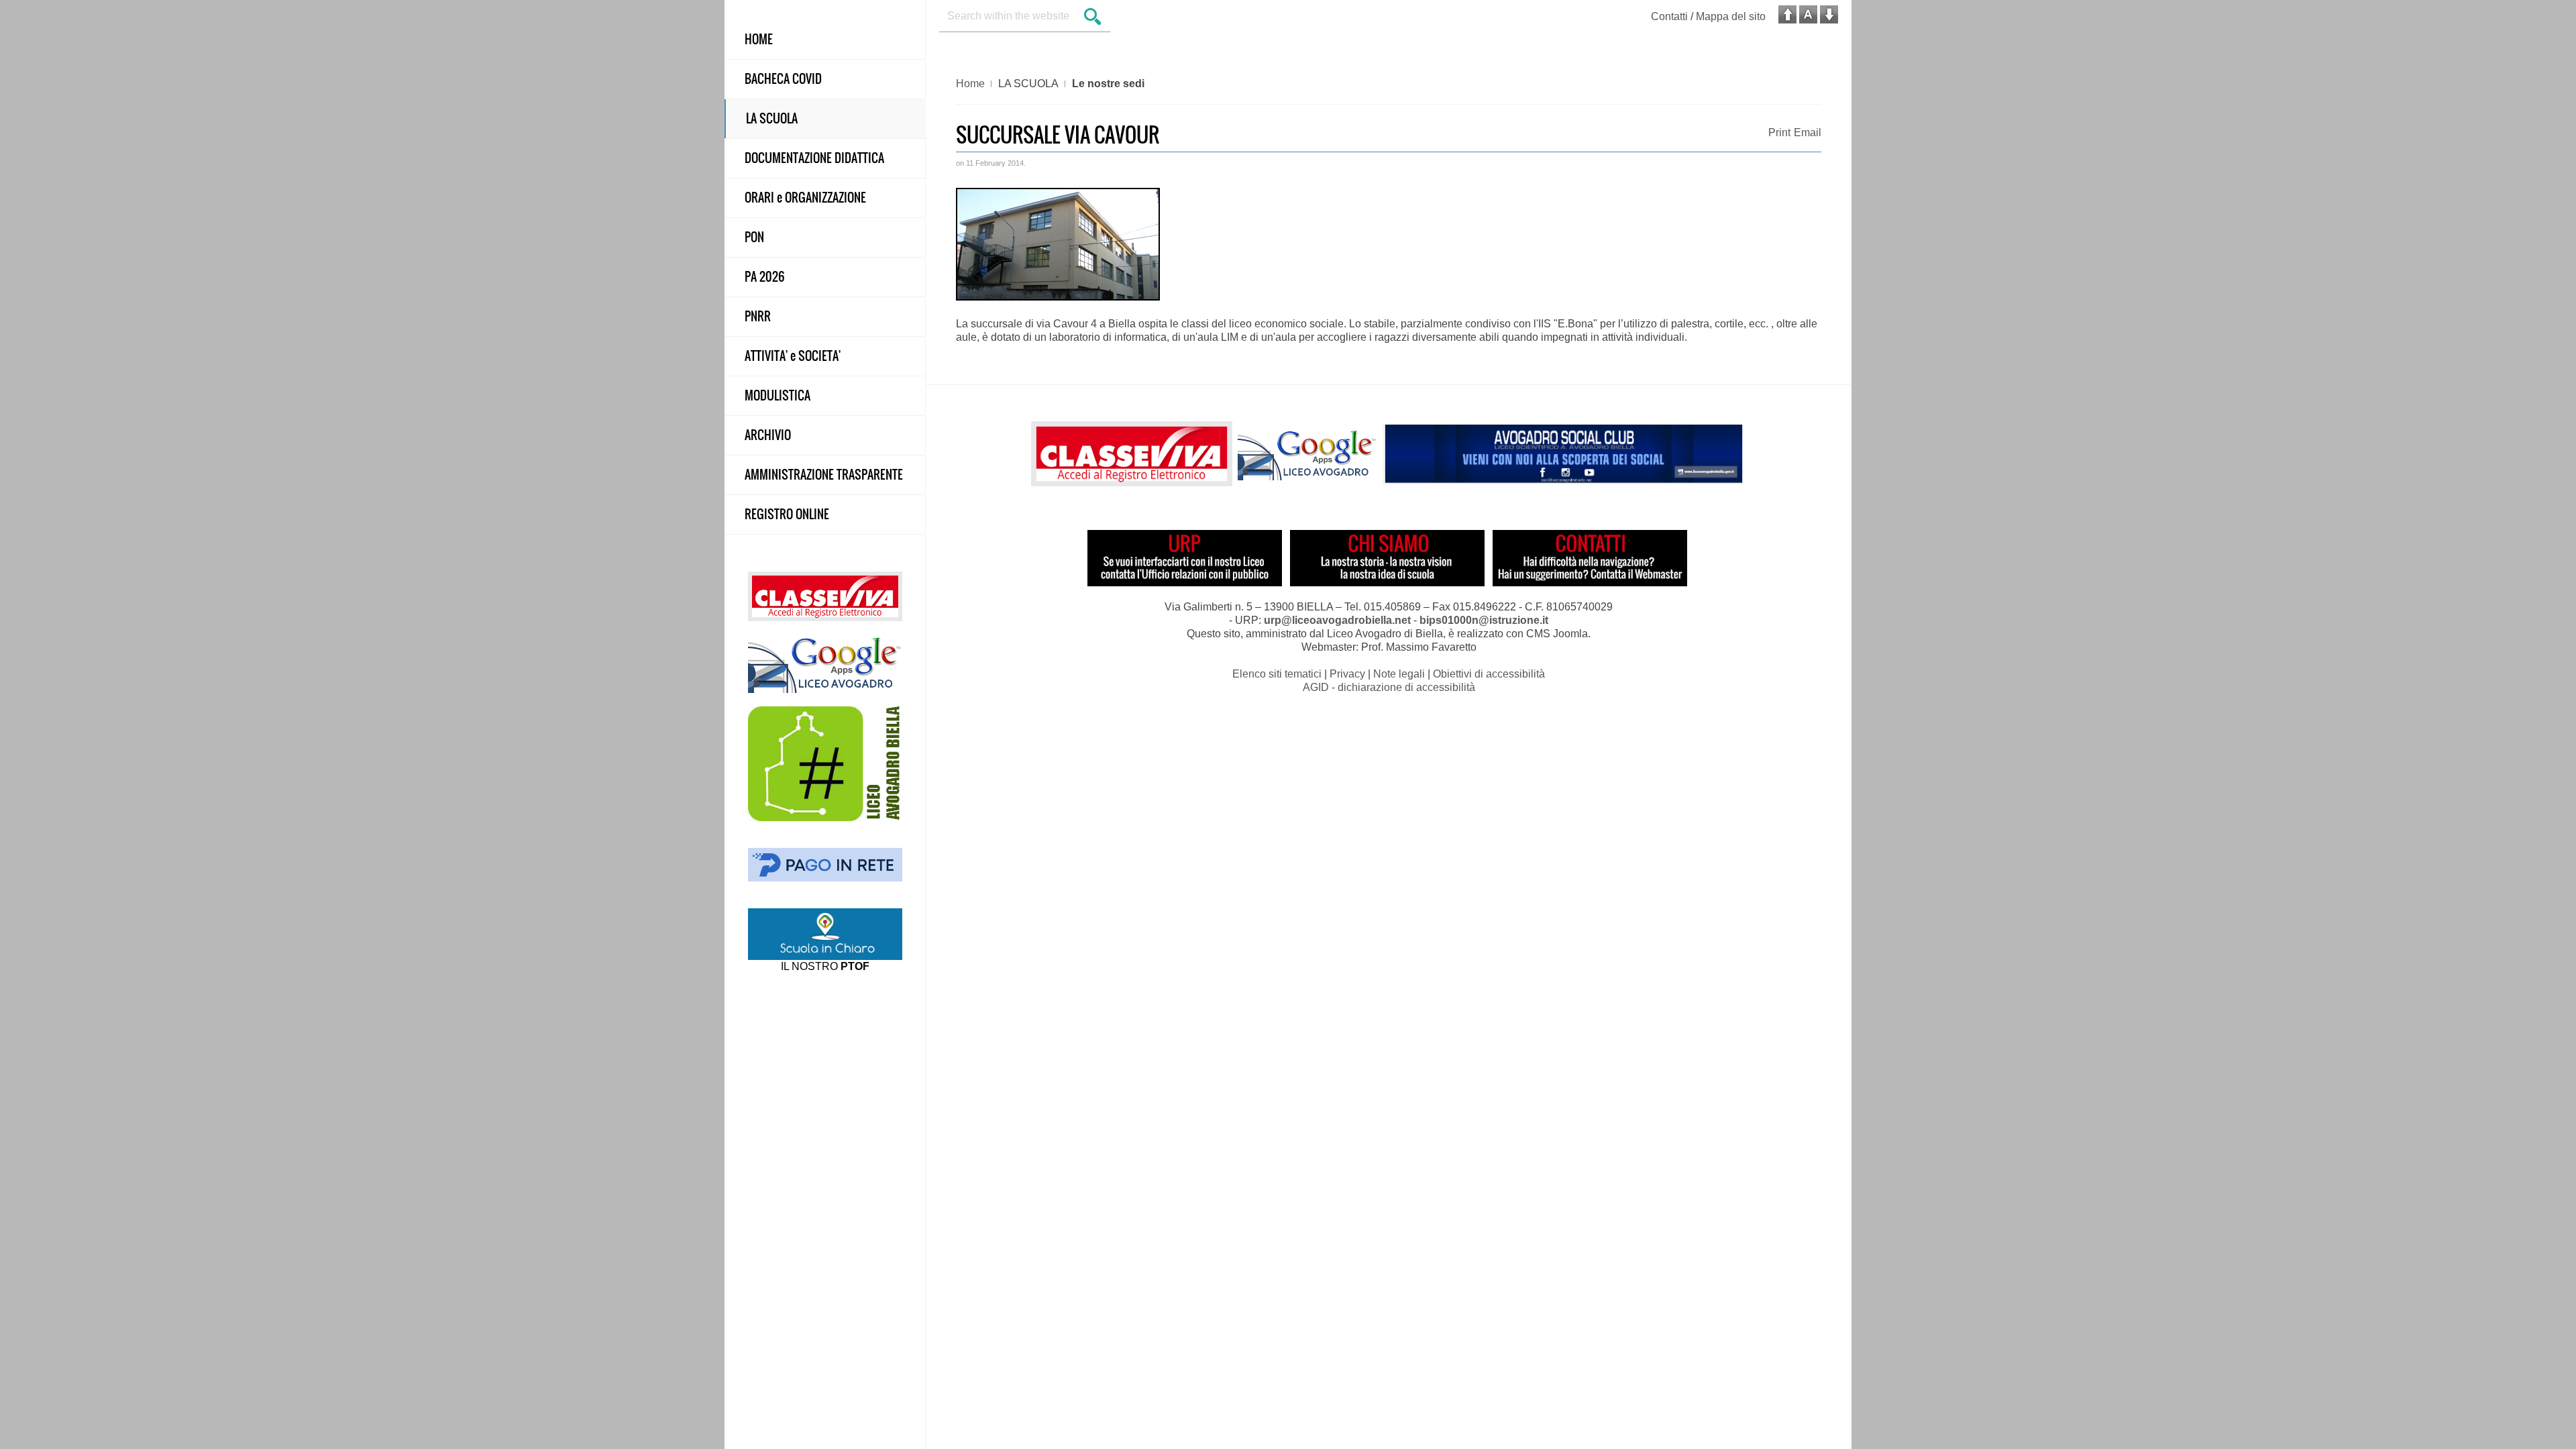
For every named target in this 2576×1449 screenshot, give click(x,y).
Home (970, 84)
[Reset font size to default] (1808, 14)
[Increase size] (1787, 14)
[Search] (1093, 18)
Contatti (1669, 16)
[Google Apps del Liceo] (825, 663)
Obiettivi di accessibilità (1489, 674)
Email (1808, 132)
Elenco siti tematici (1277, 674)
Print (1779, 132)
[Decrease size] (1829, 14)
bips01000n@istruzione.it (1484, 620)
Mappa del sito (1731, 16)
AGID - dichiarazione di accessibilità (1389, 687)
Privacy (1347, 674)
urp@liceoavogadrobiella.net (1337, 620)
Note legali (1399, 674)
